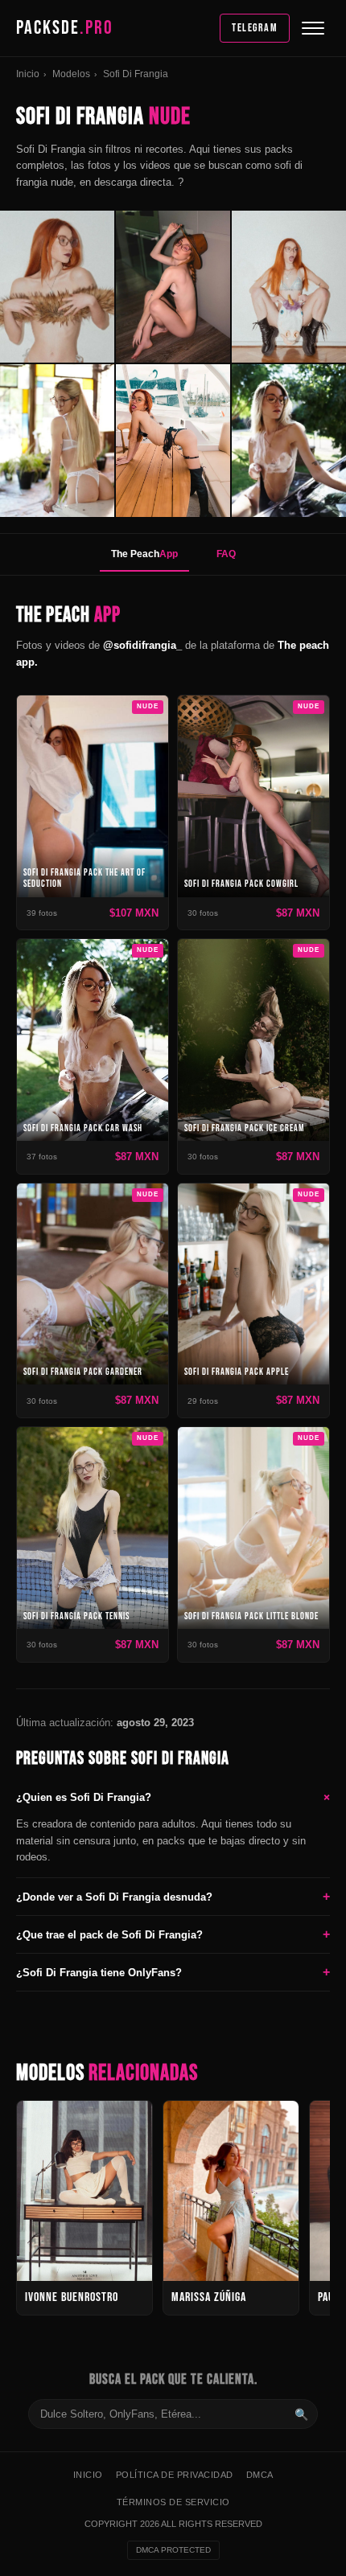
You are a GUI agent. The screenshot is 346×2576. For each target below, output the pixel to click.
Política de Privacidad (175, 2475)
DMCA (260, 2475)
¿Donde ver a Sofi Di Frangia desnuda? (173, 1896)
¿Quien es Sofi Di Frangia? (173, 1797)
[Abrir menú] (313, 28)
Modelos (71, 74)
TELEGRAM (255, 28)
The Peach (144, 554)
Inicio (28, 74)
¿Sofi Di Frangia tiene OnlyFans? (173, 1972)
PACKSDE (65, 28)
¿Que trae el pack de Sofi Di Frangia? (173, 1934)
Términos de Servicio (173, 2502)
